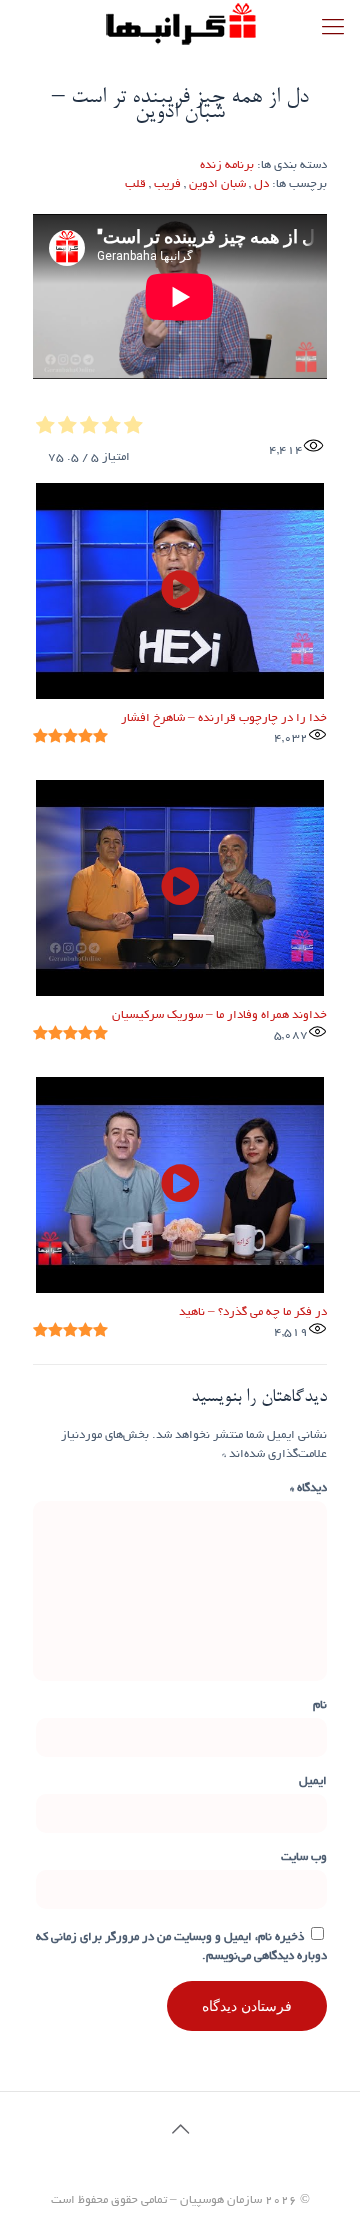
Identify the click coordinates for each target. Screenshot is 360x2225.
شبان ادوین (217, 184)
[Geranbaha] (180, 25)
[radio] (133, 428)
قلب (135, 184)
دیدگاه (308, 1488)
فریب (167, 184)
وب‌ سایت (304, 1857)
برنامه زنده (227, 165)
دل (261, 184)
